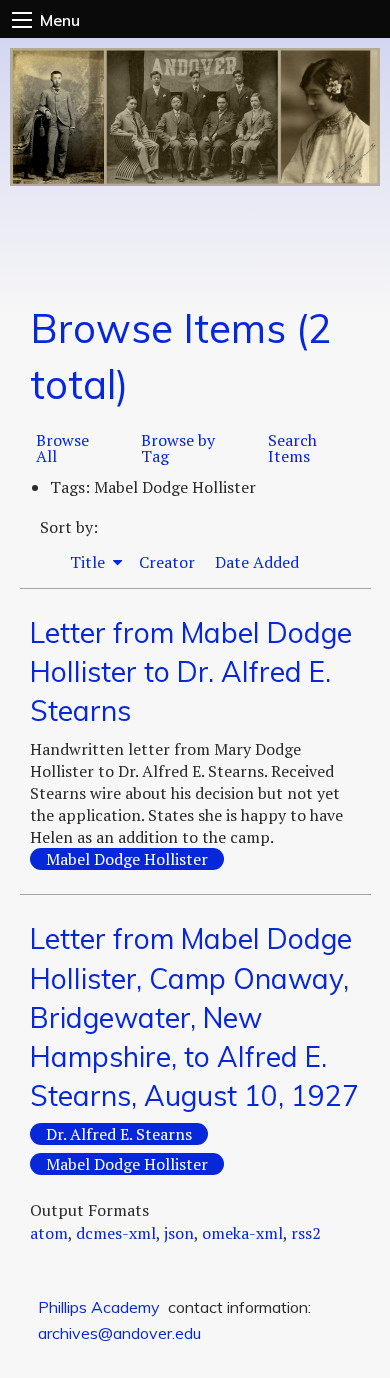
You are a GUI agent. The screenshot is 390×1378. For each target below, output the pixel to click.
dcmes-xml (116, 1233)
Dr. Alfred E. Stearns (119, 1134)
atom (49, 1233)
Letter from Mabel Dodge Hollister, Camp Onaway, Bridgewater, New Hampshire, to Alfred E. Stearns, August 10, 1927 (194, 1017)
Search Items (292, 448)
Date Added (257, 562)
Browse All (62, 448)
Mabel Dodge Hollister (127, 859)
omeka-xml (242, 1233)
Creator (167, 562)
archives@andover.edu (119, 1333)
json (179, 1233)
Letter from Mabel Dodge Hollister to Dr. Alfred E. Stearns (191, 671)
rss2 (306, 1233)
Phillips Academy (99, 1307)
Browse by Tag (178, 448)
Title (89, 562)
